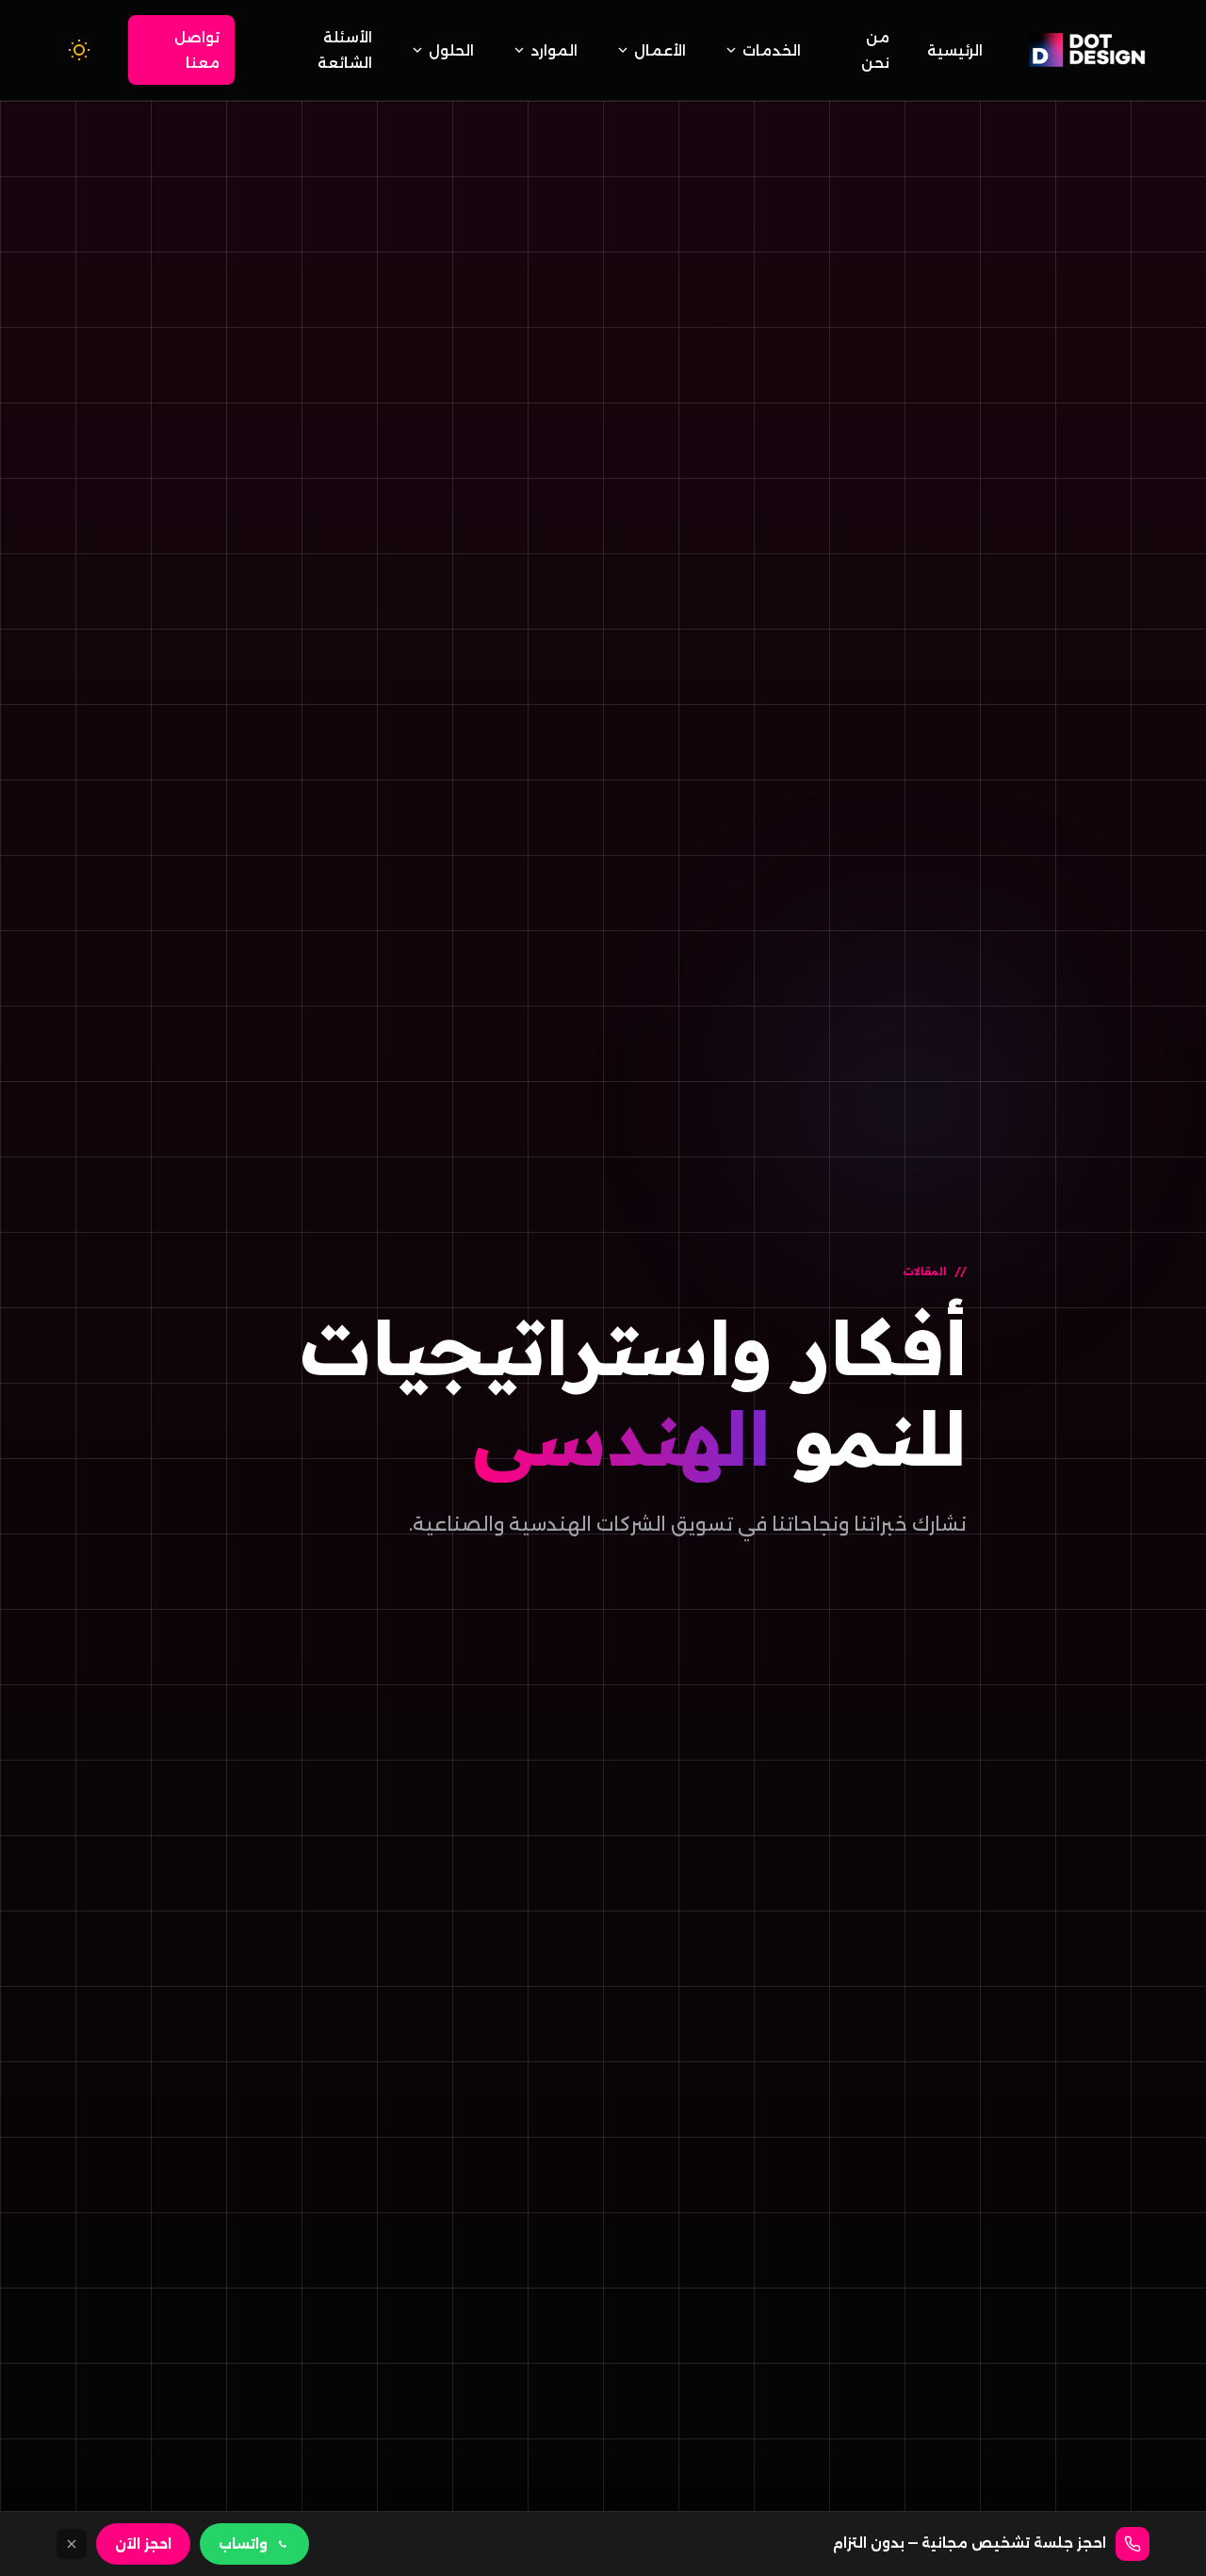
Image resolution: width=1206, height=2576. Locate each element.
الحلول (451, 50)
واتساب (243, 2544)
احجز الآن (143, 2544)
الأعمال (660, 50)
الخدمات (772, 50)
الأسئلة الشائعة (345, 50)
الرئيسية (955, 50)
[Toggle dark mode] (79, 50)
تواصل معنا (197, 50)
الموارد (554, 50)
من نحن (875, 50)
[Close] (72, 2544)
